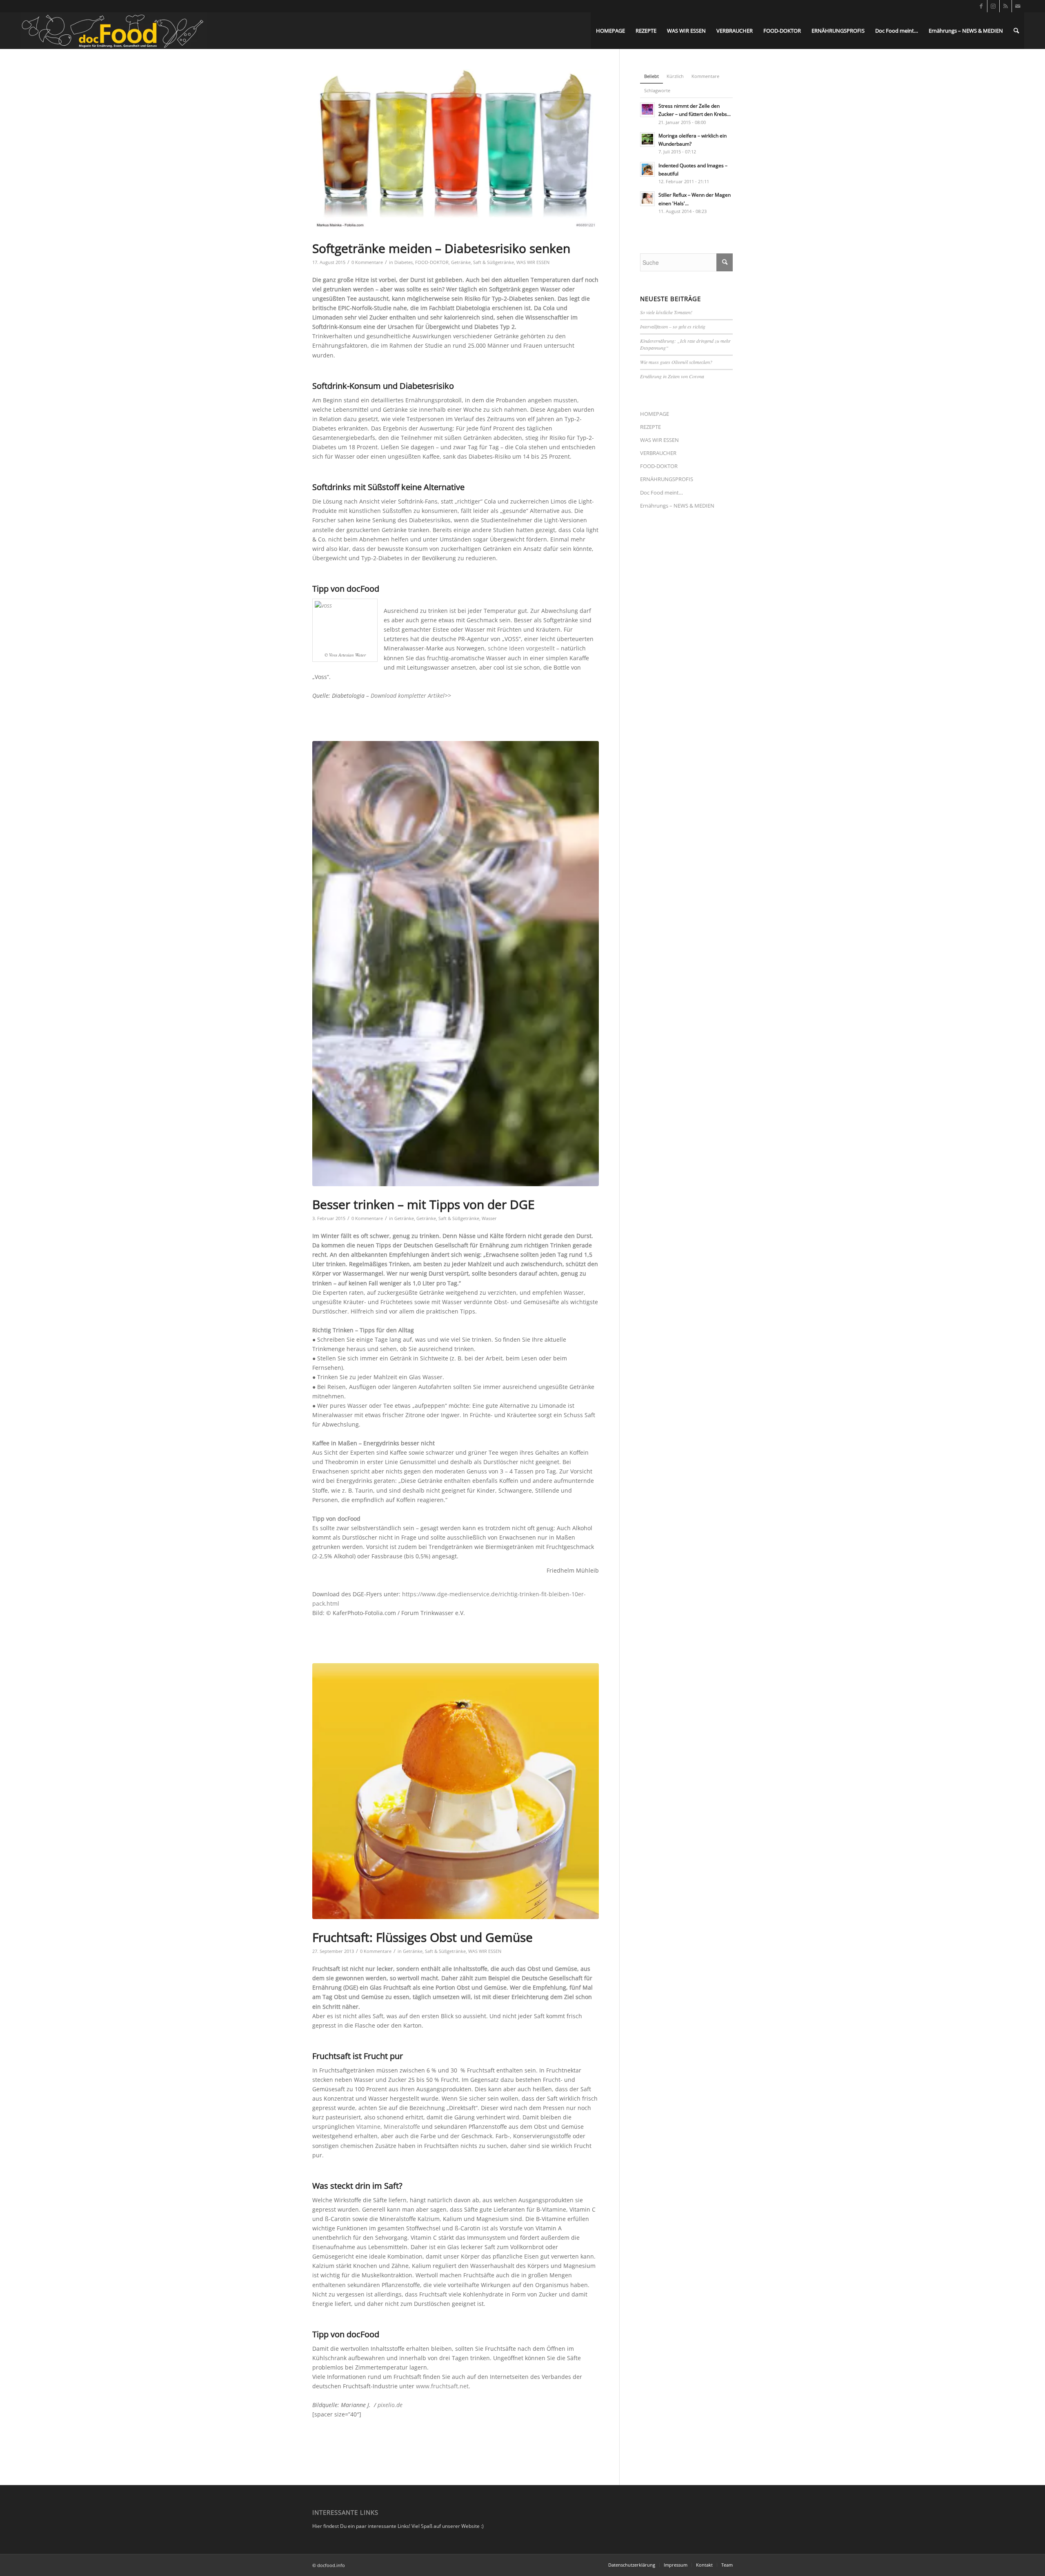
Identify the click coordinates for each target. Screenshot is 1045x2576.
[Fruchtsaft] (456, 1791)
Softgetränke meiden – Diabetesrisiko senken (441, 248)
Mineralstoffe (402, 2127)
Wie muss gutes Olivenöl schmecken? (676, 362)
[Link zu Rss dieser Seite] (1006, 6)
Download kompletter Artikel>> (411, 696)
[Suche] (1016, 31)
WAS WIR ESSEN (533, 262)
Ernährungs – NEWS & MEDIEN (677, 506)
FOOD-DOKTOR (432, 262)
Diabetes (404, 262)
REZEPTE (650, 427)
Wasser (489, 1218)
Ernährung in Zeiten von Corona (672, 376)
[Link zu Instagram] (993, 6)
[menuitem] (610, 31)
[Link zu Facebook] (981, 6)
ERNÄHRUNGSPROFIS (667, 479)
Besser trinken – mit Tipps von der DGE (424, 1204)
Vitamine (368, 2127)
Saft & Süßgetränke (494, 262)
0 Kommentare (367, 262)
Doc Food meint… (661, 493)
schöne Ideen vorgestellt (521, 648)
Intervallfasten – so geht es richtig (673, 326)
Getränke (461, 262)
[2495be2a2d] (456, 964)
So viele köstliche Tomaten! (666, 312)
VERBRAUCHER (658, 453)
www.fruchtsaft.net (442, 2386)
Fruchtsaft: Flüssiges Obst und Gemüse (422, 1937)
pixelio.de (390, 2405)
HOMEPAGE (655, 414)
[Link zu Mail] (1018, 6)
